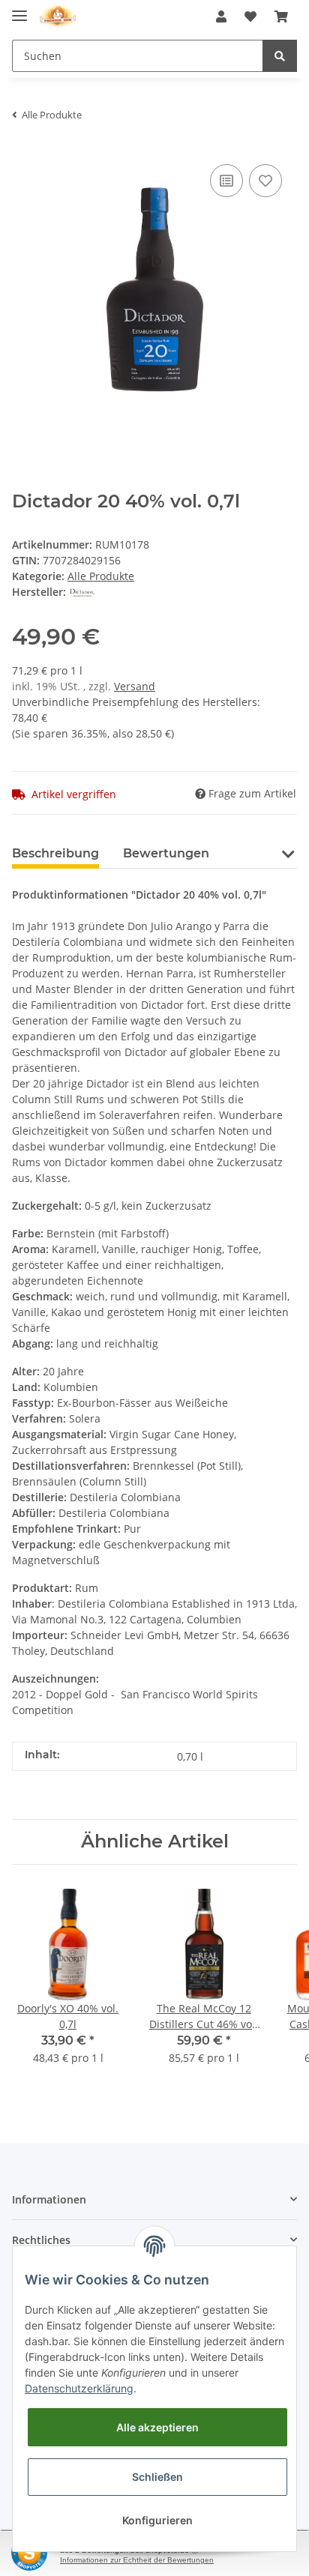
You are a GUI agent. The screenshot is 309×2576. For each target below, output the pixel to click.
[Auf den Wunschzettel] (265, 181)
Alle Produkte (101, 576)
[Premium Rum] (58, 17)
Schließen (157, 2477)
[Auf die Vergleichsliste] (226, 181)
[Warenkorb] (281, 16)
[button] (221, 16)
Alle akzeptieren (157, 2427)
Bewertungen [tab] (166, 853)
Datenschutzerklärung (79, 2388)
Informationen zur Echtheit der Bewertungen (137, 2560)
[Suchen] (280, 56)
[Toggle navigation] (19, 9)
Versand (135, 686)
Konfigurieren (157, 2520)
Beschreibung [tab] (55, 853)
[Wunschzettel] (250, 16)
